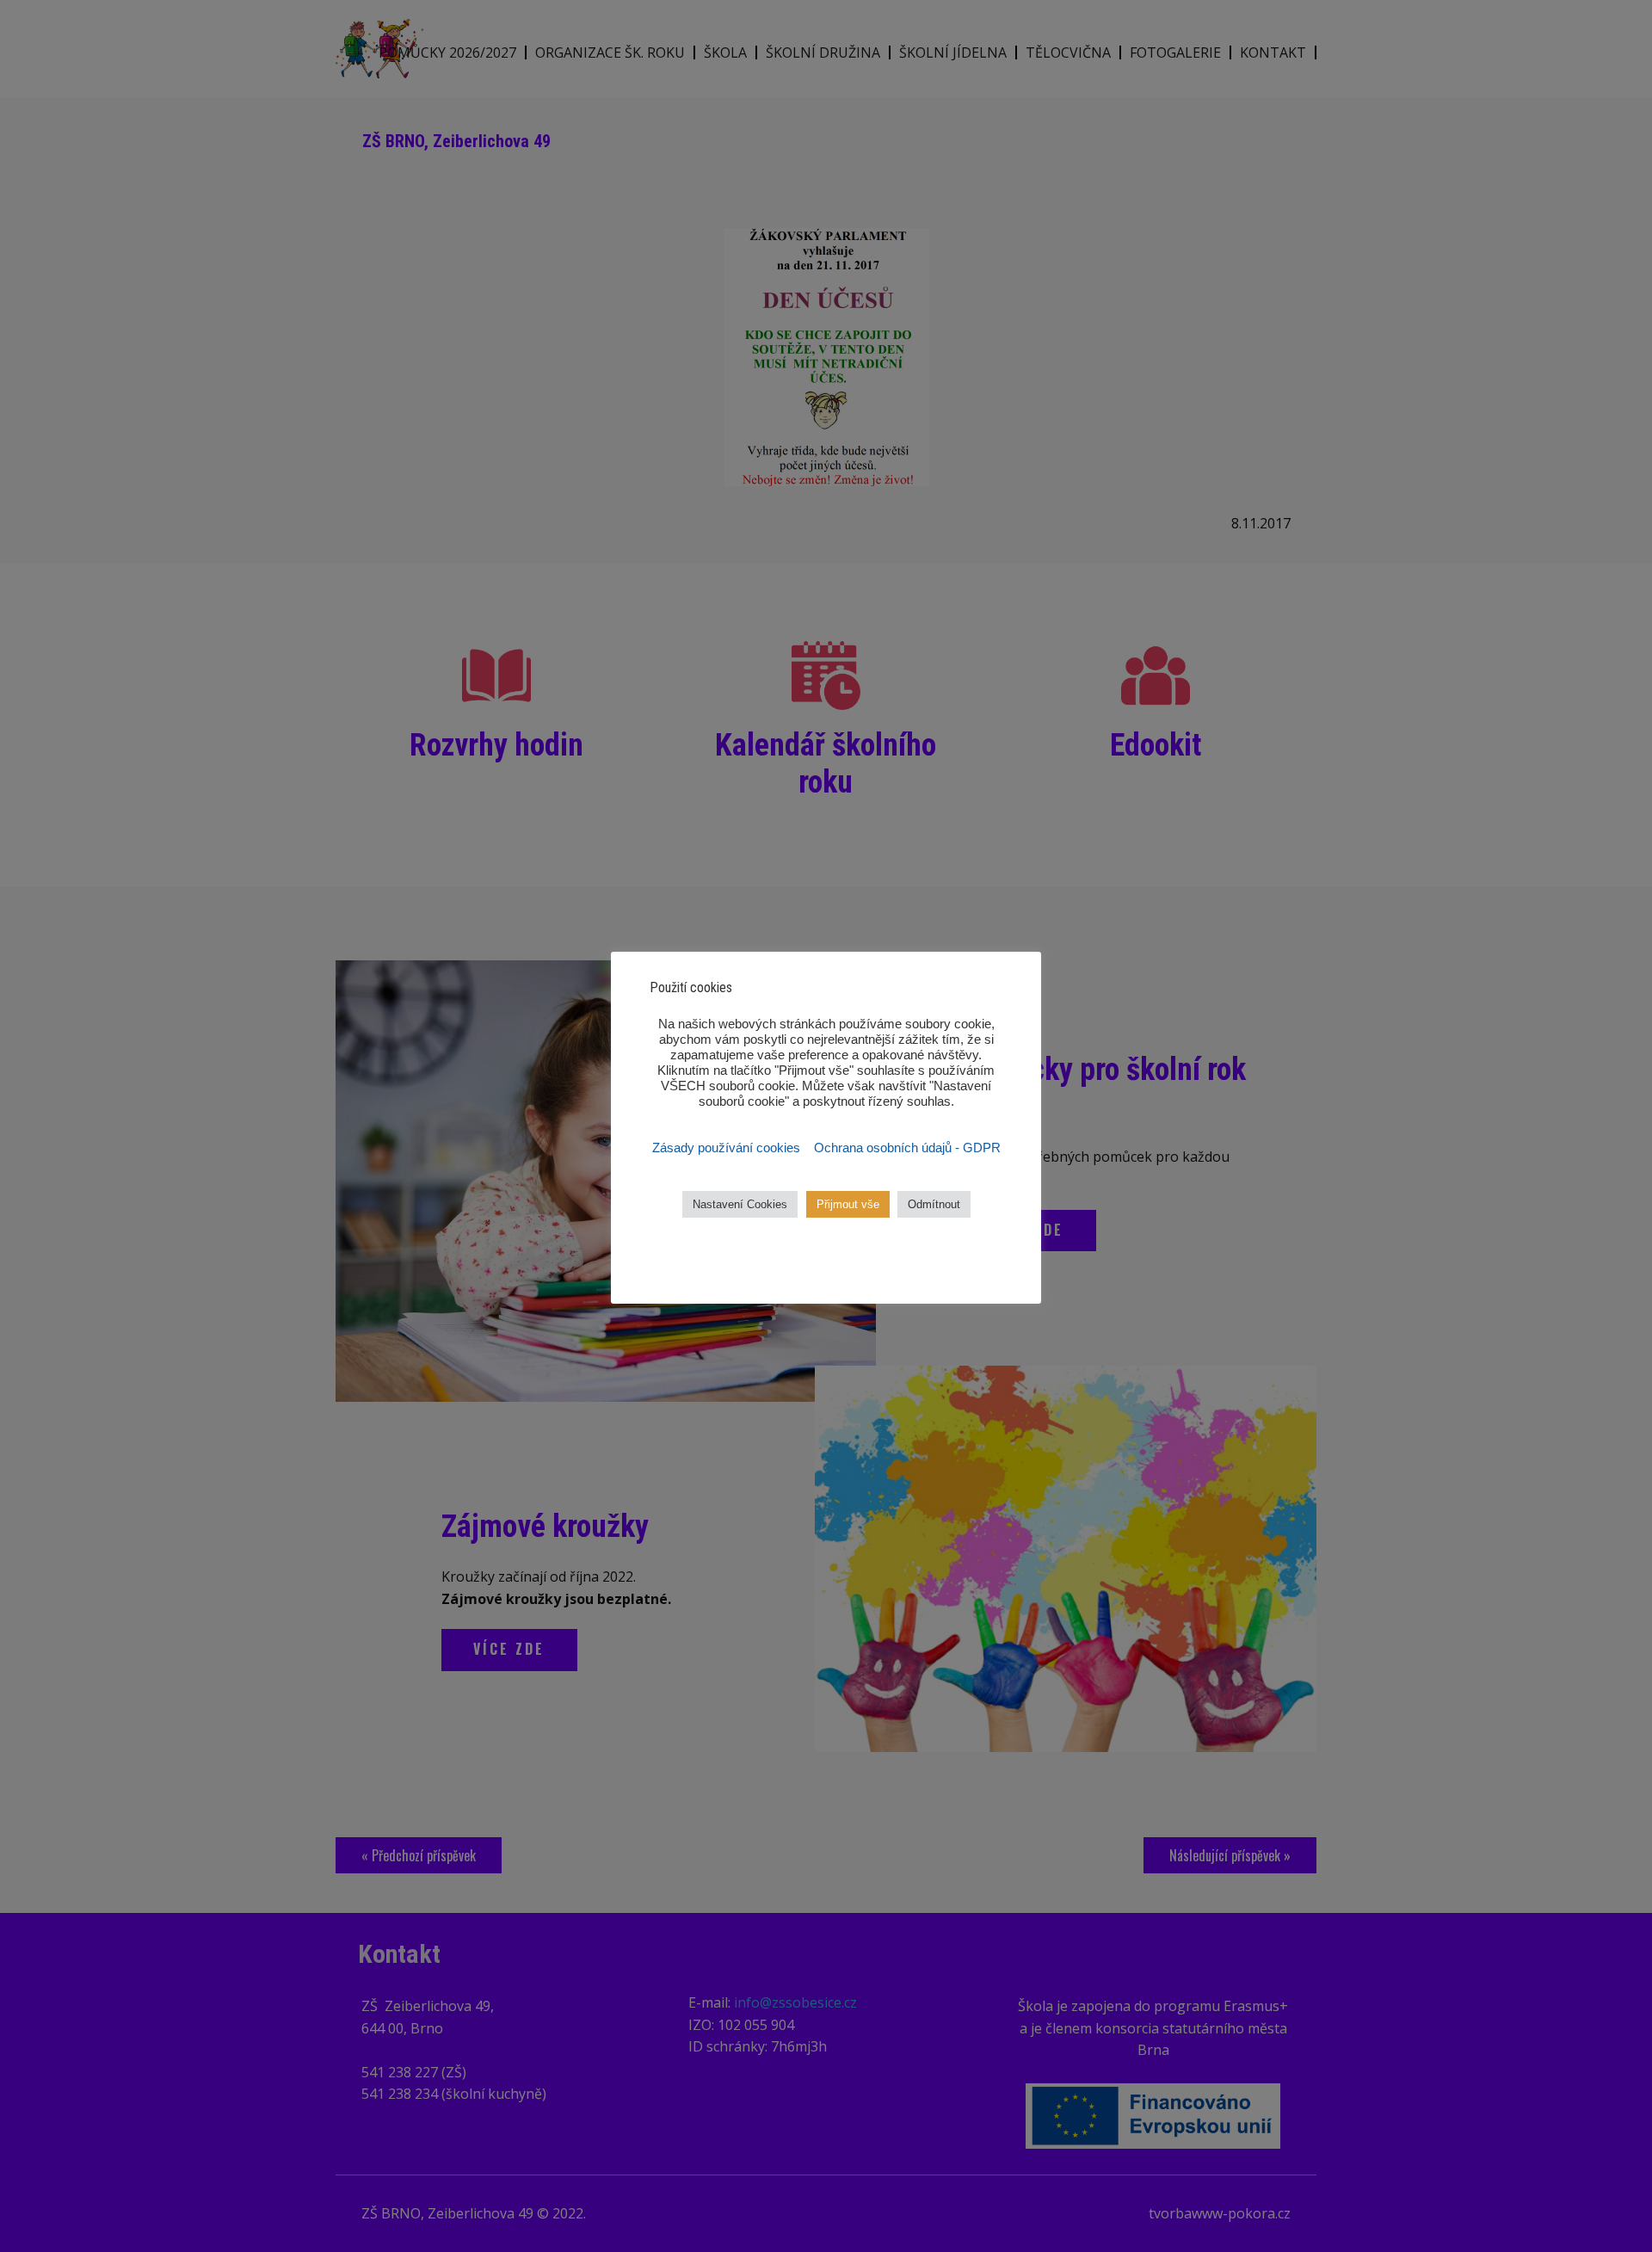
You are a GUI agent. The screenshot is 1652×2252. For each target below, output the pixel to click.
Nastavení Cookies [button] (740, 1204)
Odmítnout (934, 1204)
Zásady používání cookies (728, 1148)
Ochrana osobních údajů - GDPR (907, 1148)
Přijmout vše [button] (848, 1204)
